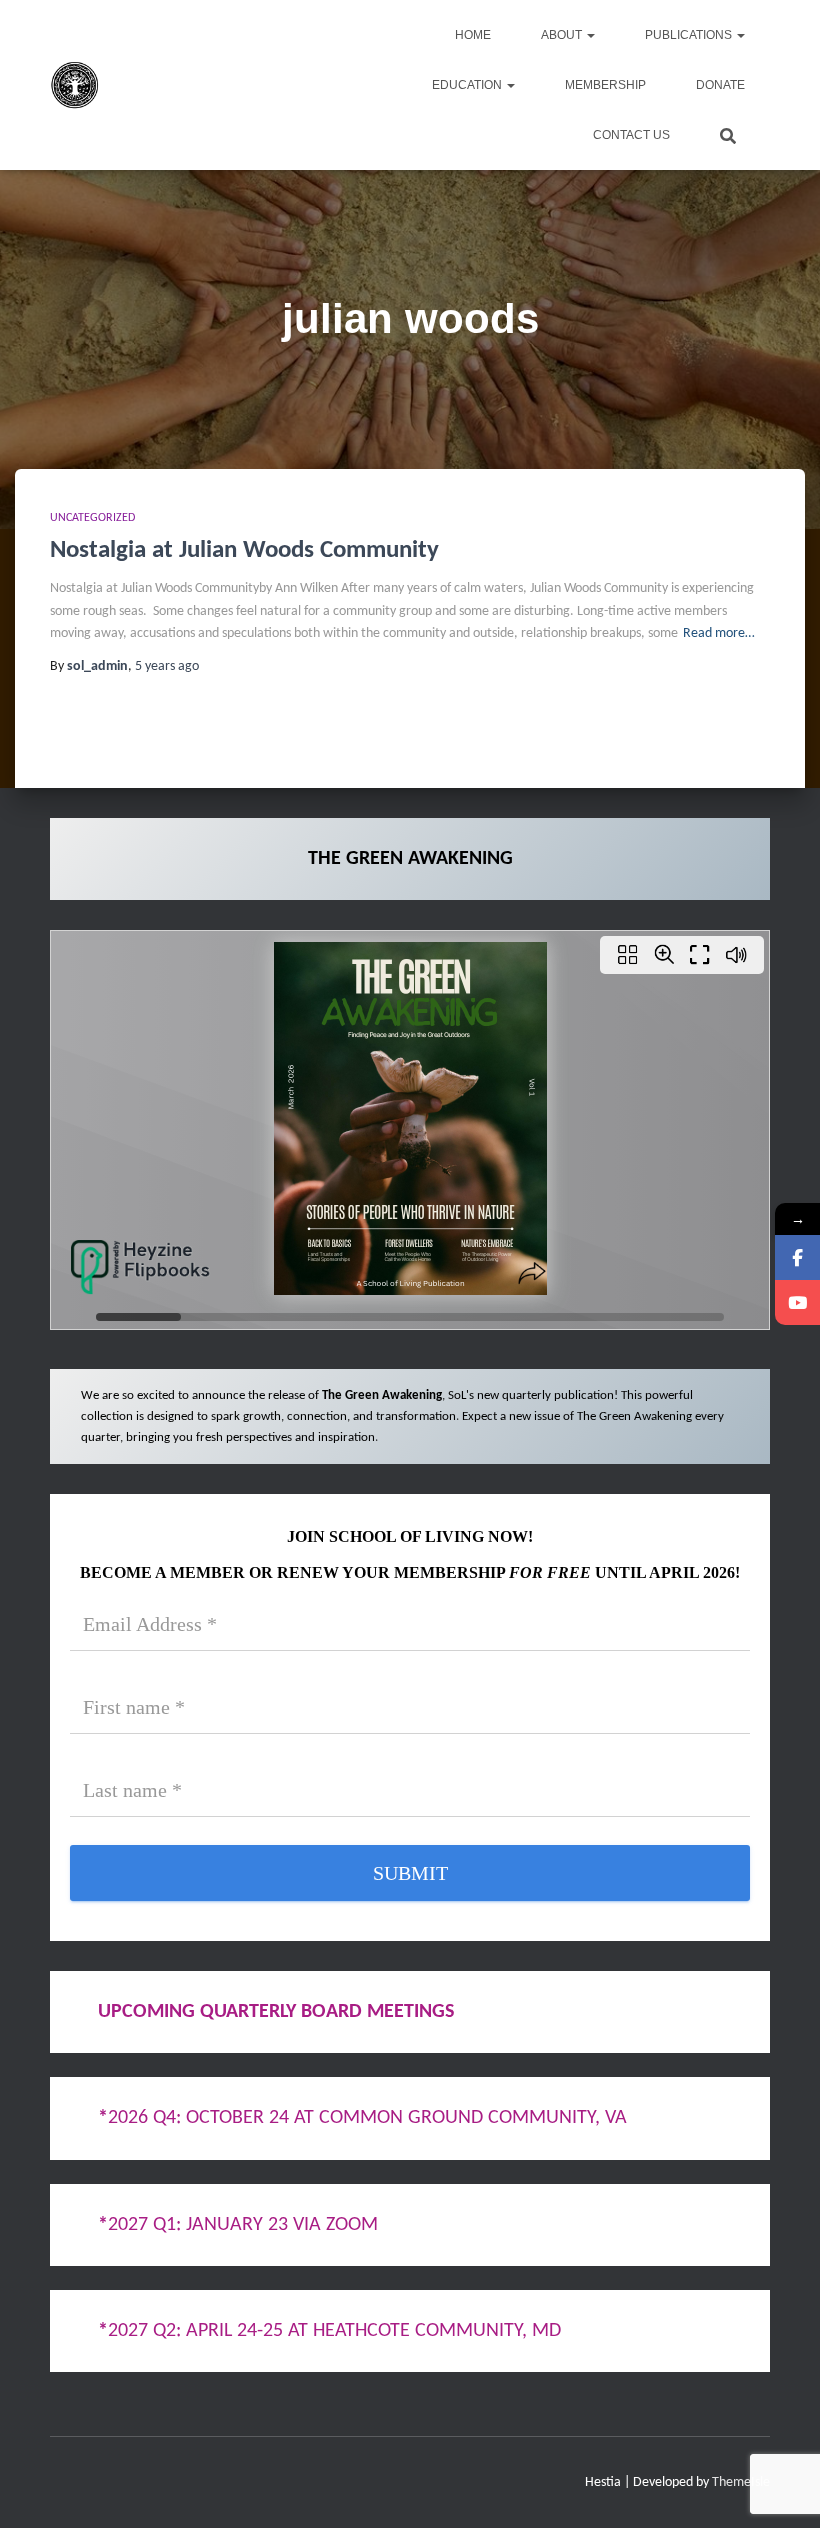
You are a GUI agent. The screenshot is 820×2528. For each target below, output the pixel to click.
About (563, 35)
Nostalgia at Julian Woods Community (244, 550)
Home (473, 35)
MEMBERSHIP (605, 85)
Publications (690, 35)
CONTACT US (631, 135)
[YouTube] (797, 1302)
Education (468, 85)
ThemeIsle (741, 2482)
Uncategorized (92, 518)
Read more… (719, 633)
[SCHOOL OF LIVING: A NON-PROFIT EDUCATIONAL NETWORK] (75, 85)
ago (167, 666)
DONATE (720, 85)
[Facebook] (797, 1257)
